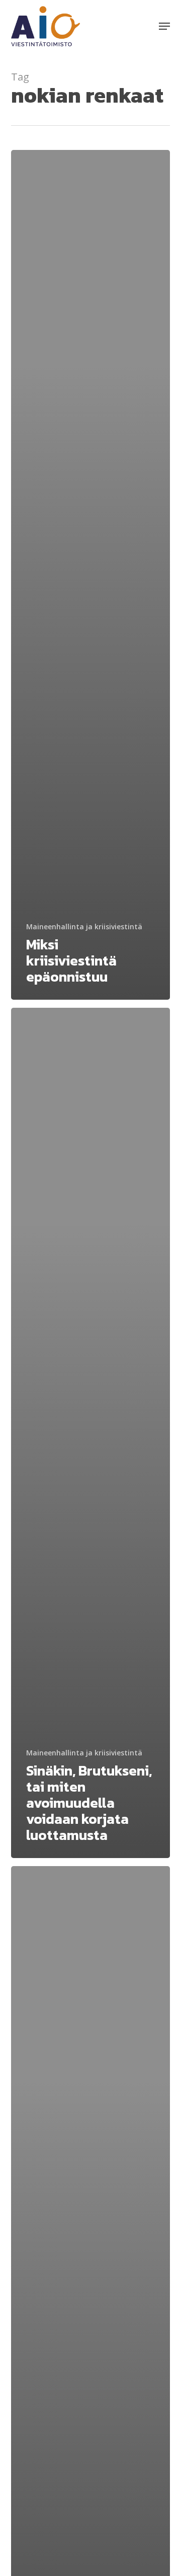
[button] (164, 26)
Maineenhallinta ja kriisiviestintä (84, 927)
